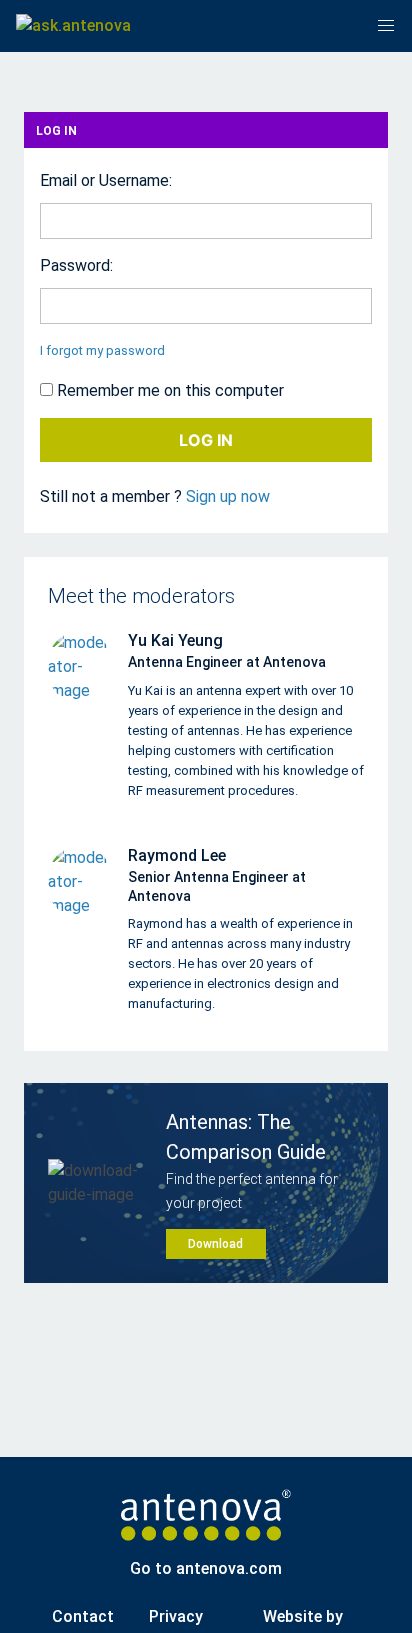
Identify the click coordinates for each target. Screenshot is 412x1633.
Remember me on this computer (168, 390)
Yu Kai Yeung (175, 640)
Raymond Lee (177, 855)
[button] (386, 26)
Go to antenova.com (206, 1568)
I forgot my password (102, 350)
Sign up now (228, 496)
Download (215, 1244)
